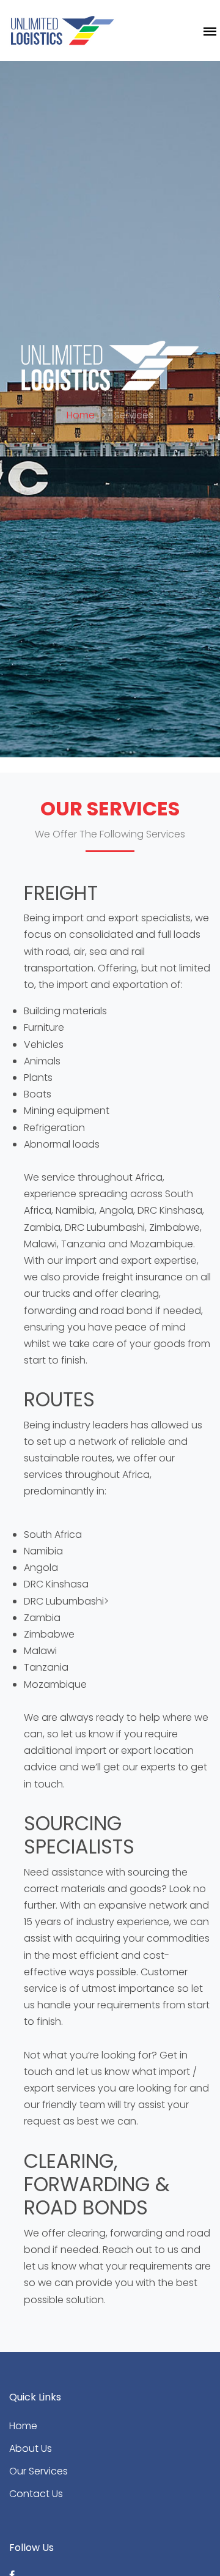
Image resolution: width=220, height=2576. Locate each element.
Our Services (38, 2471)
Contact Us (36, 2494)
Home (81, 415)
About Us (31, 2448)
